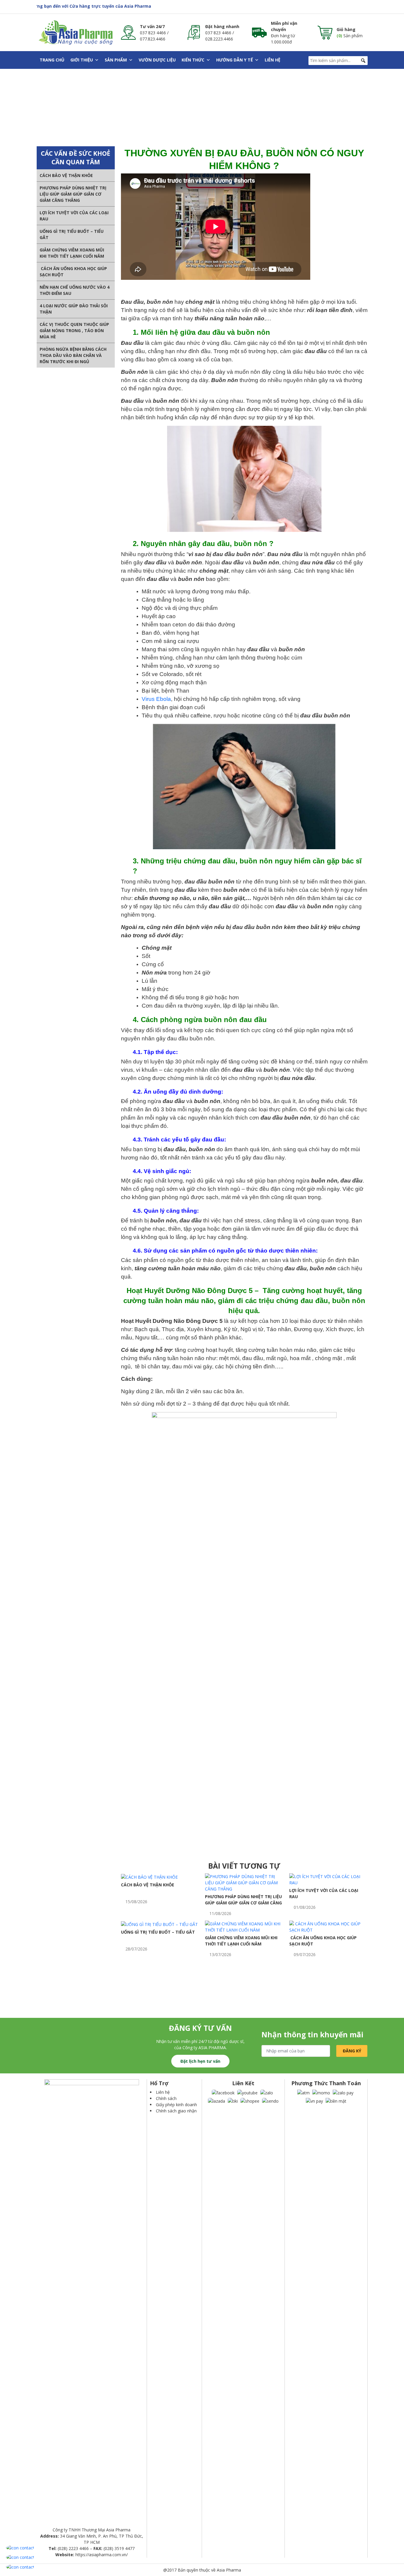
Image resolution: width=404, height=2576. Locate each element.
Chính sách (166, 2098)
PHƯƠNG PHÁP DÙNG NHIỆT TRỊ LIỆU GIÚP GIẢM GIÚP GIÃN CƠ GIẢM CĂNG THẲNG (73, 194)
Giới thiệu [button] (82, 60)
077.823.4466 (153, 39)
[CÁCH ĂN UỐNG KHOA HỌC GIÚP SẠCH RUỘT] (328, 1926)
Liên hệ (273, 60)
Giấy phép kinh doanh (176, 2105)
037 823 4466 (153, 33)
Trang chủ (52, 60)
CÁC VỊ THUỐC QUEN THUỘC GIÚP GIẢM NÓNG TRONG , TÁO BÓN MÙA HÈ (74, 330)
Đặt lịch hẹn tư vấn (200, 2061)
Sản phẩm (116, 60)
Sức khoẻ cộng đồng (144, 114)
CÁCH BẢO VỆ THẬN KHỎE (66, 175)
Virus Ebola (156, 699)
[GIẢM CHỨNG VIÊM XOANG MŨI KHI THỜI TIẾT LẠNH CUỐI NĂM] (244, 1926)
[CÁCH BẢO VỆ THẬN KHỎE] (149, 1876)
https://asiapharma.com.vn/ (102, 2555)
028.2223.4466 (219, 39)
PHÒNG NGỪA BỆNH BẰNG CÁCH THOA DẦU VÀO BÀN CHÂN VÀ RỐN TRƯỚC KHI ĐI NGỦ (73, 355)
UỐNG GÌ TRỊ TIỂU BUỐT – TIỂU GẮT (158, 1932)
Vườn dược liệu (157, 60)
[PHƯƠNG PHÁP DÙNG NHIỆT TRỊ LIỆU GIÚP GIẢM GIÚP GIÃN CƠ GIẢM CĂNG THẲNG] (244, 1882)
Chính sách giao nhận (176, 2111)
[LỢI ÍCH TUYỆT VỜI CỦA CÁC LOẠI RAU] (328, 1879)
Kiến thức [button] (193, 60)
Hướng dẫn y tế (235, 60)
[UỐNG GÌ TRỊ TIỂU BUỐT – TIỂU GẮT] (159, 1924)
